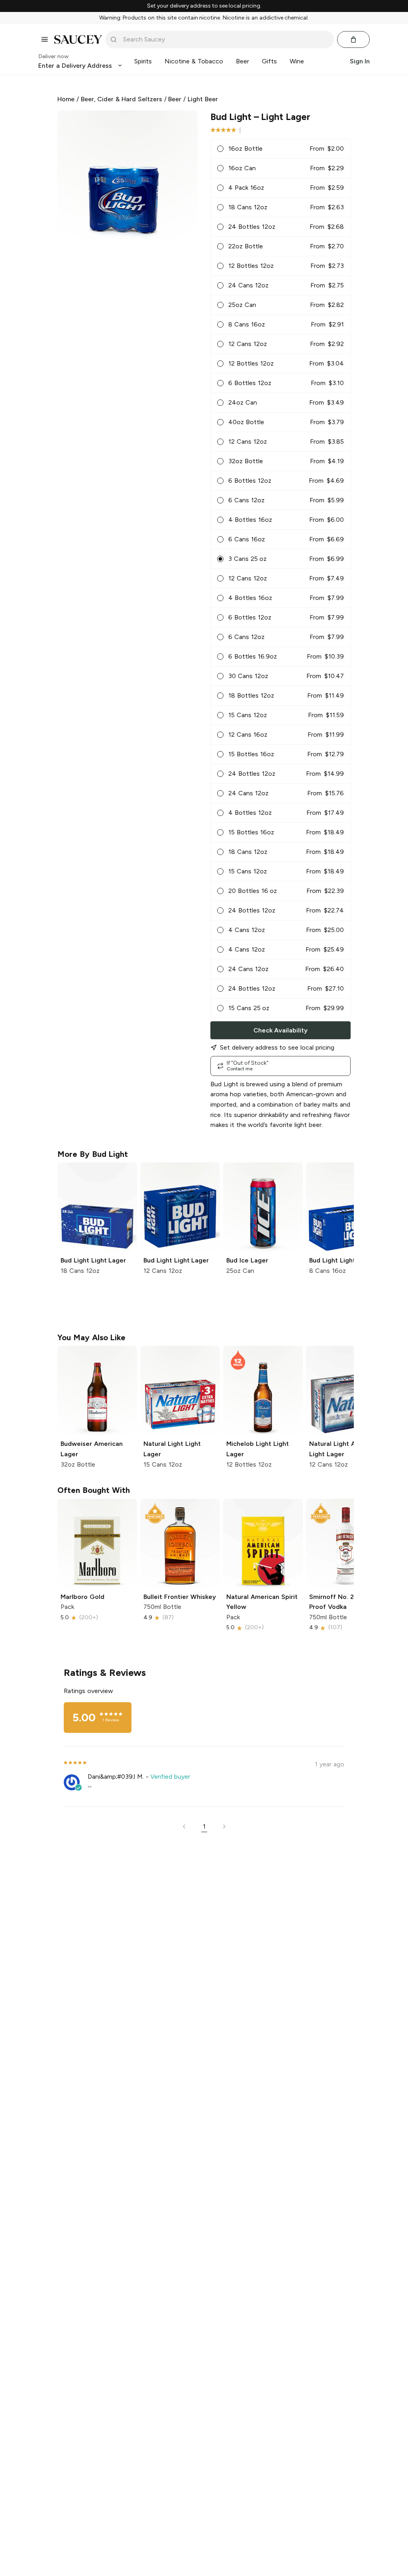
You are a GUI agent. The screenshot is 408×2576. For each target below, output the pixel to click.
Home (66, 99)
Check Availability (280, 1030)
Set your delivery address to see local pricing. (204, 6)
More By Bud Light (93, 1154)
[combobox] (225, 39)
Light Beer (203, 99)
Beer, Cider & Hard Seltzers (122, 99)
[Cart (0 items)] (353, 39)
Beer (175, 99)
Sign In (360, 61)
